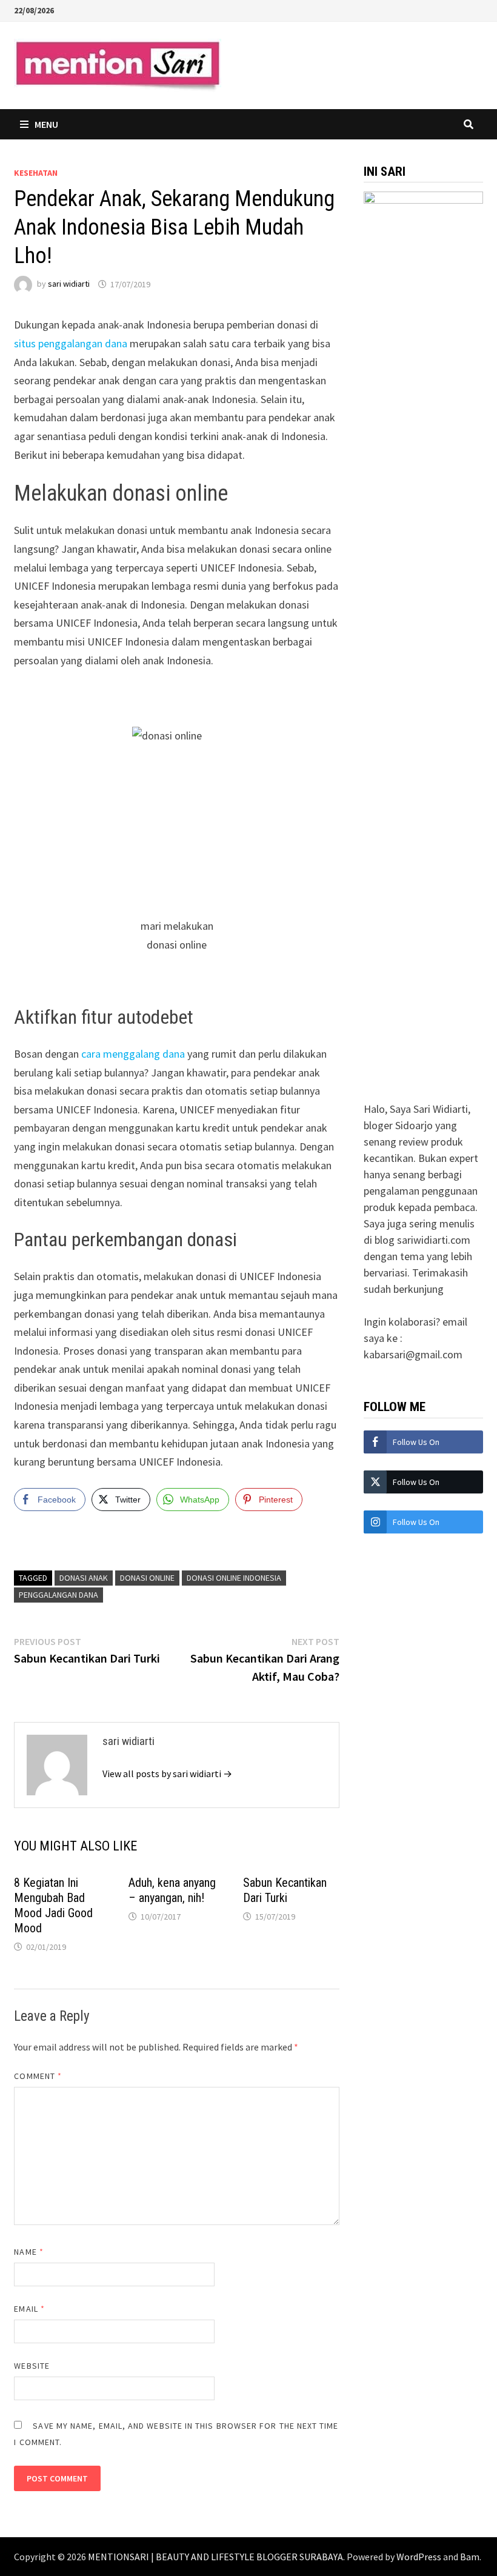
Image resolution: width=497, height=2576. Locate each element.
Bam (470, 2557)
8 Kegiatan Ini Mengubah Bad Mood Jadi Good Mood (53, 1905)
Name (28, 2252)
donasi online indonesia (234, 1578)
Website (32, 2366)
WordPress (419, 2557)
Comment (38, 2076)
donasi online (147, 1578)
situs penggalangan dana (71, 343)
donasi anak (84, 1578)
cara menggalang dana (133, 1054)
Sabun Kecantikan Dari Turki (285, 1890)
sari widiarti (69, 284)
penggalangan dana (58, 1595)
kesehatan (36, 173)
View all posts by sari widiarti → (167, 1774)
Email (29, 2309)
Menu (46, 124)
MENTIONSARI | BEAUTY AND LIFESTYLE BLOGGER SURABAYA (215, 2557)
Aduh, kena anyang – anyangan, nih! (172, 1890)
